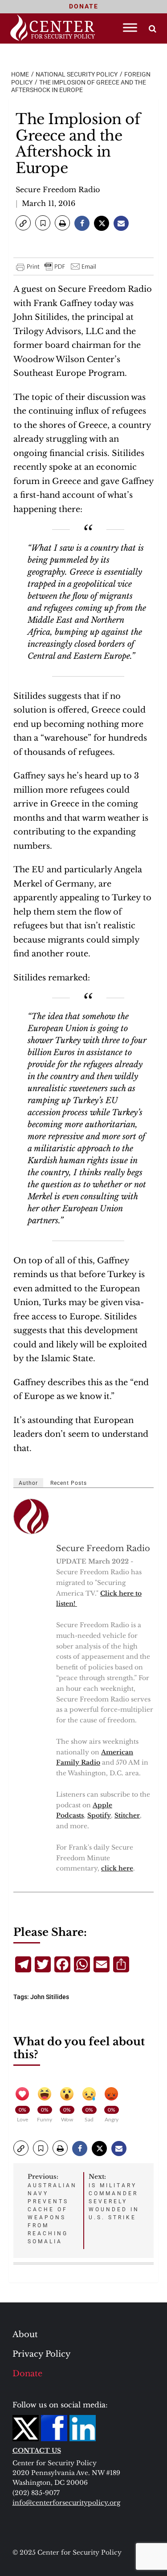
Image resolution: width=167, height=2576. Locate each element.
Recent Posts (69, 1483)
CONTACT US (37, 2451)
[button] (23, 223)
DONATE (84, 6)
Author (28, 1483)
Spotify (99, 1815)
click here (117, 1868)
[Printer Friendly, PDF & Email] (57, 266)
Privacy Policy (42, 2354)
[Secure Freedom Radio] (32, 1516)
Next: (114, 2197)
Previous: (52, 2209)
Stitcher (127, 1815)
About (25, 2334)
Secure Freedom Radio (58, 189)
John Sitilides (50, 1997)
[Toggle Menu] (130, 27)
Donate (27, 2374)
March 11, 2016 (49, 203)
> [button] (153, 29)
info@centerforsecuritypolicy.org (66, 2503)
